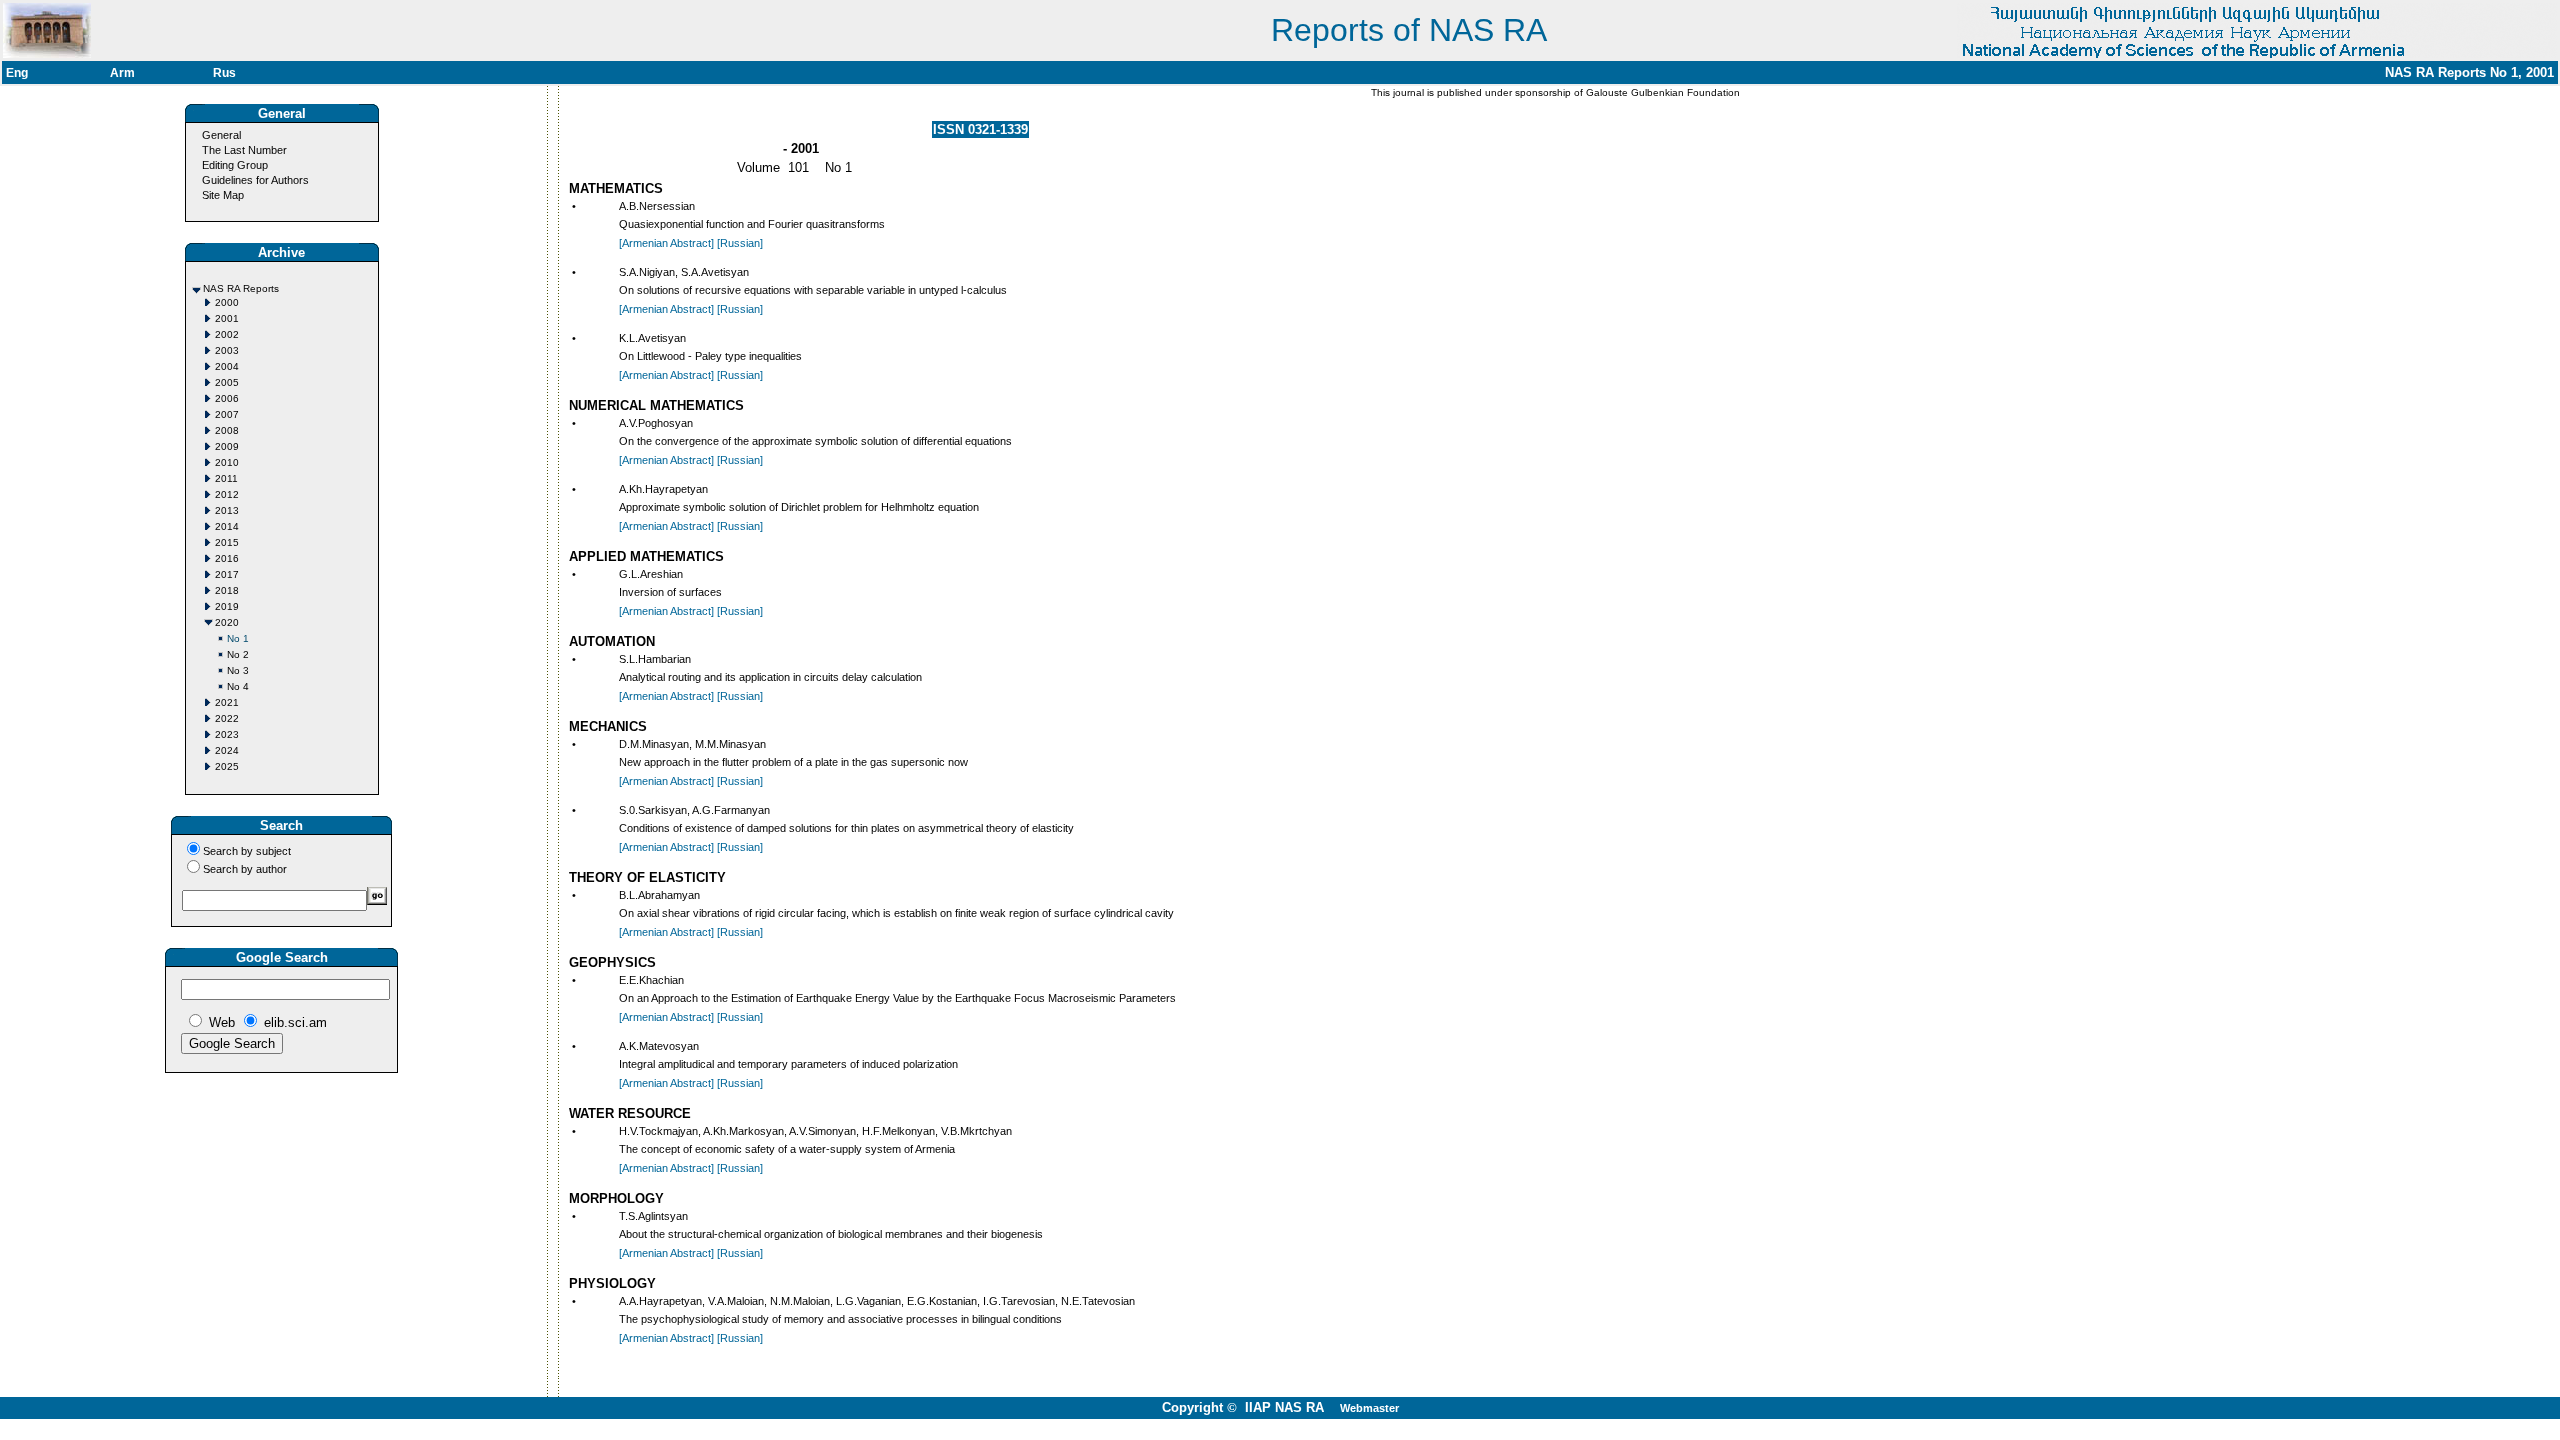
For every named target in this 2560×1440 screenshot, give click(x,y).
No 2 (238, 654)
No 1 (238, 638)
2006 (227, 398)
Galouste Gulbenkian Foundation (1661, 92)
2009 (227, 446)
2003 (227, 350)
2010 (227, 462)
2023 (227, 734)
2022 (227, 718)
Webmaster (1369, 1408)
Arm (122, 73)
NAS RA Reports (241, 288)
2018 (227, 590)
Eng (17, 73)
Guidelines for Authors (255, 180)
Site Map (223, 195)
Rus (224, 73)
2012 (227, 494)
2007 (227, 414)
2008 (227, 430)
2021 (227, 702)
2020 (227, 622)
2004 (227, 366)
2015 (227, 542)
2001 (227, 318)
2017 (227, 574)
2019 (227, 606)
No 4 (238, 686)
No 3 (238, 670)
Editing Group (235, 165)
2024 (227, 750)
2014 (227, 526)
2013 (227, 510)
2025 (227, 766)
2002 (227, 334)
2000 (227, 302)
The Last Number (244, 150)
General (221, 135)
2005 (227, 382)
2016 (227, 558)
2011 (226, 478)
